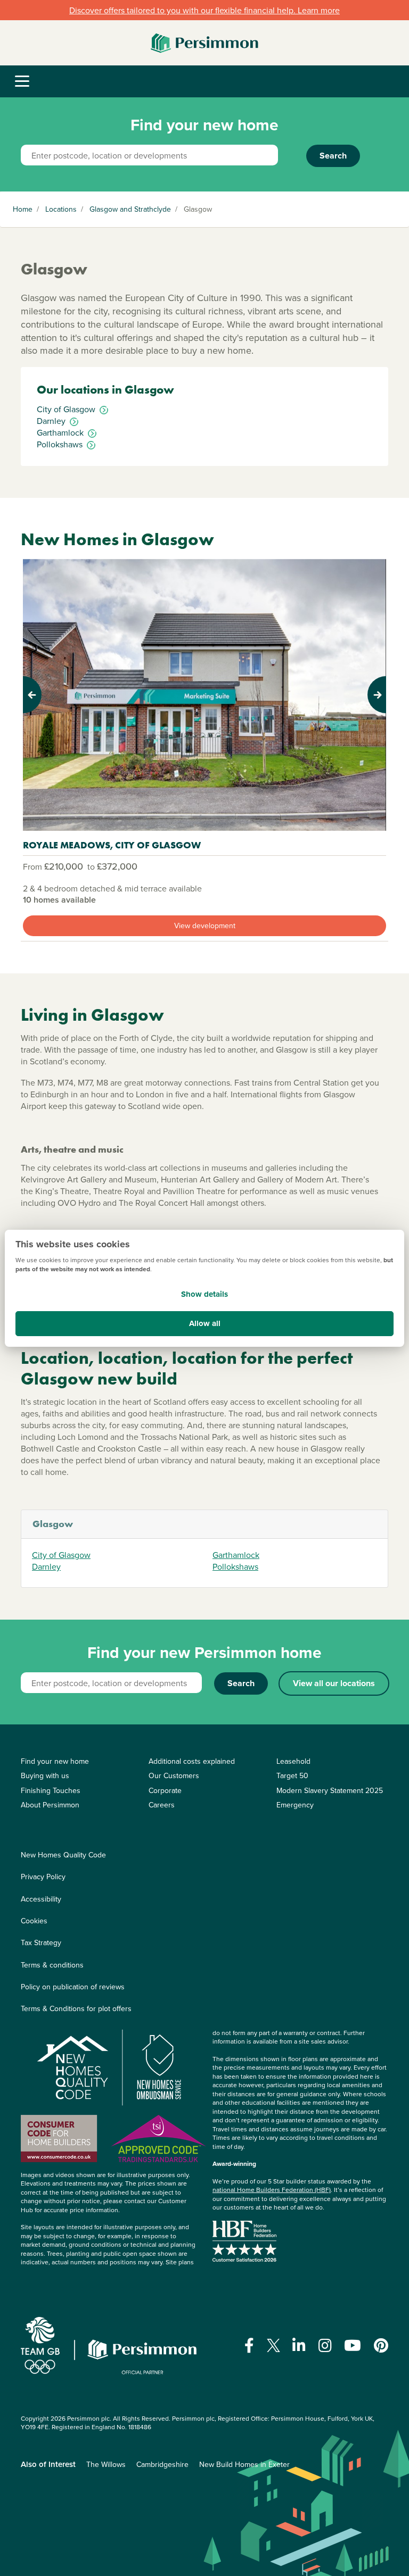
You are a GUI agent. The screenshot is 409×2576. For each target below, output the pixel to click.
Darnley (46, 1566)
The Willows (106, 2464)
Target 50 (292, 1775)
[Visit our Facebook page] (249, 2346)
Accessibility (41, 1899)
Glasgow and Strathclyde (130, 209)
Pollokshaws (235, 1566)
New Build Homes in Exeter (244, 2464)
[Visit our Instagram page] (325, 2346)
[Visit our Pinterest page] (381, 2346)
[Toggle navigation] (22, 82)
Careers (162, 1805)
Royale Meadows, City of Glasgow (112, 845)
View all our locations (334, 1683)
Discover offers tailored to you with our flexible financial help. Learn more (204, 10)
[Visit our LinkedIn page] (299, 2346)
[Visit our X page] (273, 2345)
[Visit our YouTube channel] (353, 2346)
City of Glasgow (61, 1555)
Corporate (165, 1790)
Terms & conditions (52, 1965)
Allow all (205, 1323)
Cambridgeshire (162, 2464)
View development (205, 926)
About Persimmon (50, 1805)
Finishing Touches (51, 1790)
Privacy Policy (43, 1877)
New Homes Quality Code (63, 1855)
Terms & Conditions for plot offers (76, 2008)
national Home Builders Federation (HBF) (272, 2190)
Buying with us (45, 1775)
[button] (50, 695)
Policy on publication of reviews (73, 1987)
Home (23, 209)
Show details (204, 1294)
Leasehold (293, 1761)
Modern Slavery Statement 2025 (330, 1790)
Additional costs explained (192, 1761)
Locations (61, 209)
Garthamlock (236, 1555)
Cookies (34, 1921)
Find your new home (55, 1761)
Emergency (295, 1805)
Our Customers (174, 1775)
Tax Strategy (41, 1943)
